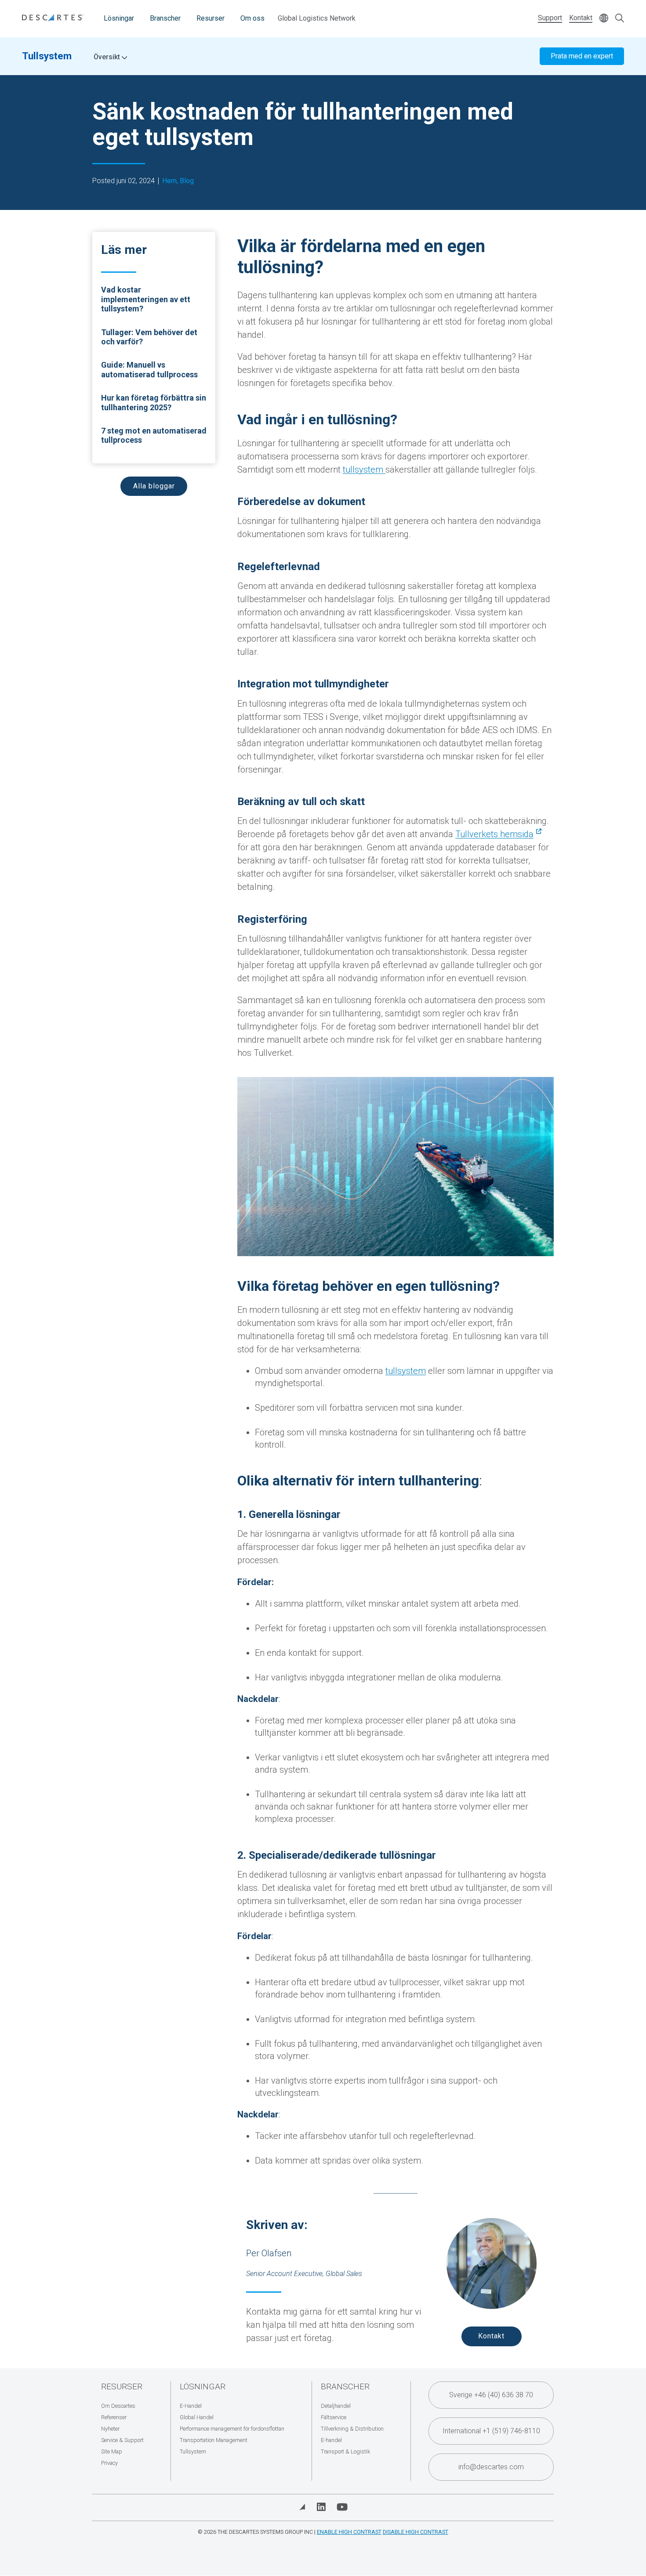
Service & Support (122, 2440)
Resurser (210, 18)
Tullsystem (47, 56)
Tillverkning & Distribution (352, 2429)
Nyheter (110, 2429)
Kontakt (581, 18)
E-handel (331, 2440)
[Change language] (604, 19)
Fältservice (334, 2417)
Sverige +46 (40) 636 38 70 (491, 2395)
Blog (187, 181)
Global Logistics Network (317, 18)
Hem (169, 181)
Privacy (109, 2463)
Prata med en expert (582, 56)
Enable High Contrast (349, 2532)
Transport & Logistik (345, 2451)
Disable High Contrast (416, 2532)
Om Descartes (118, 2406)
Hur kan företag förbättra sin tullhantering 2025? (154, 403)
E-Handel (191, 2406)
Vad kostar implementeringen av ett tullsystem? (146, 299)
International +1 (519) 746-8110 (491, 2431)
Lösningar (119, 18)
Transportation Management (214, 2440)
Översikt (108, 57)
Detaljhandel (336, 2406)
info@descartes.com (491, 2467)
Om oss (252, 18)
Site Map (112, 2451)
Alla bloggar (154, 486)
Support (550, 18)
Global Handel (197, 2417)
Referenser (114, 2417)
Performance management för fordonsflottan (232, 2429)
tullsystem (364, 470)
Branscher (165, 18)
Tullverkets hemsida (494, 834)
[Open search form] (620, 19)
